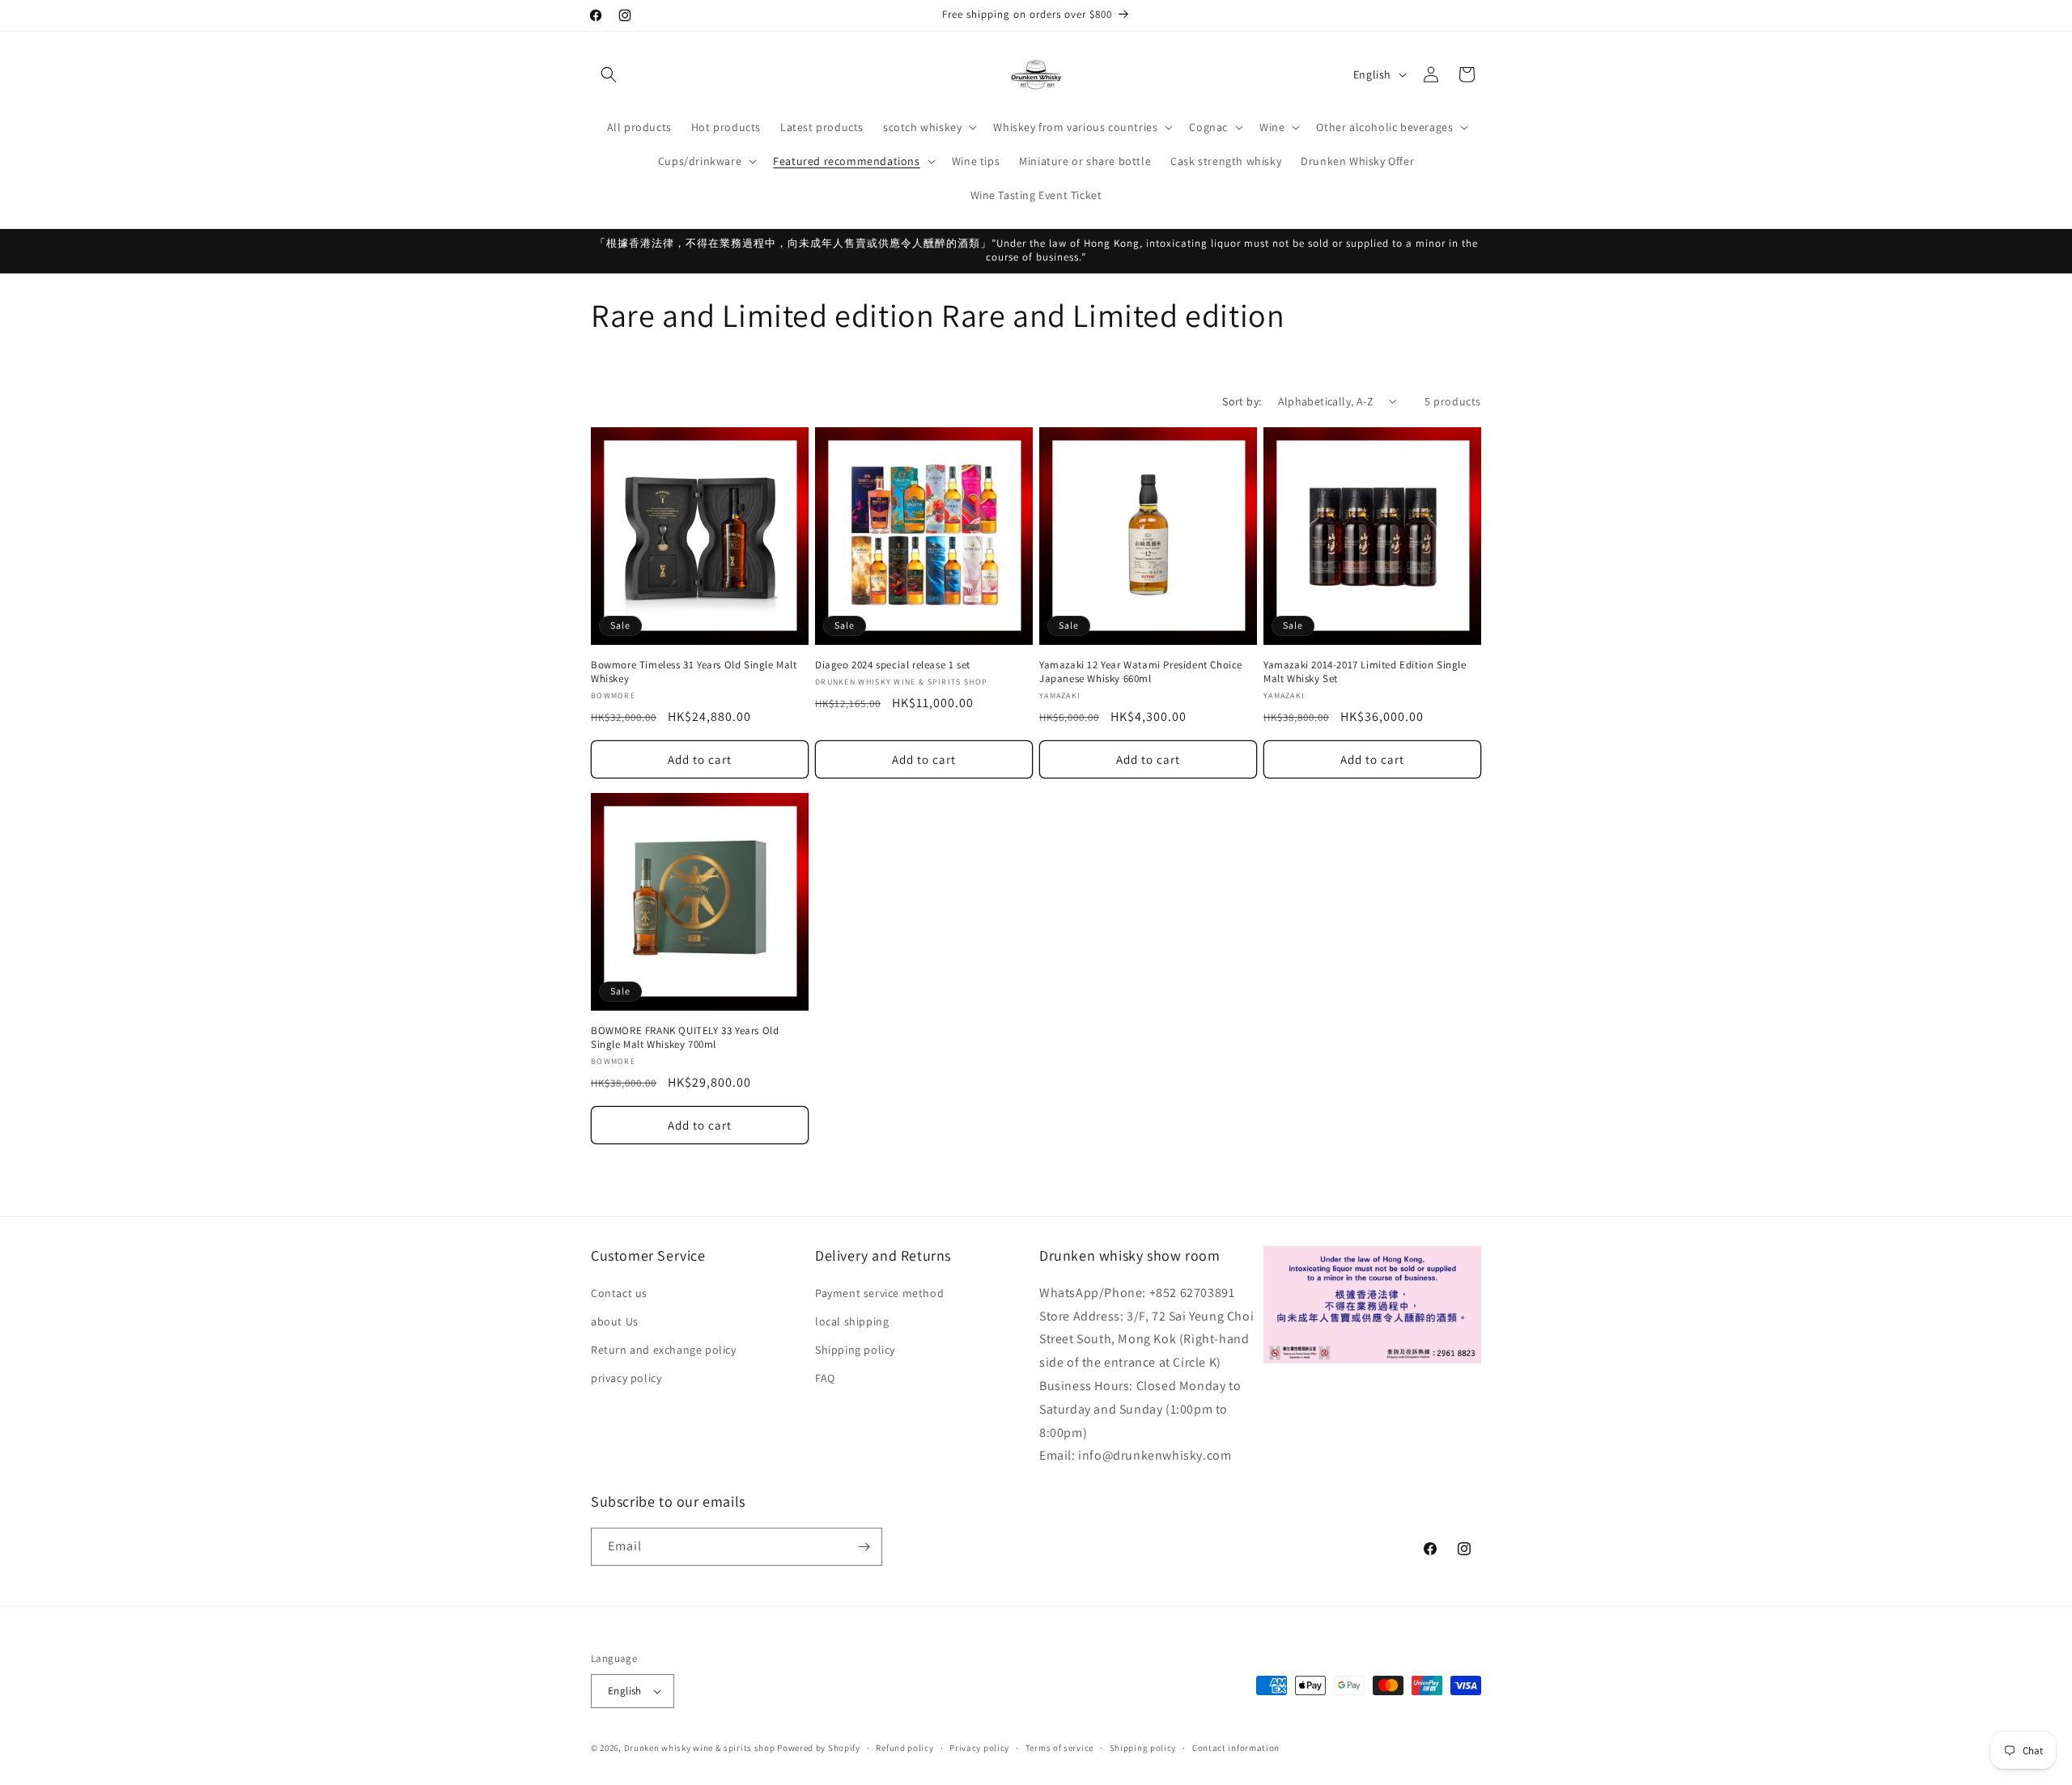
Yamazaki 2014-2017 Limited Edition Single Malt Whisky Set (1365, 672)
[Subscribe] (864, 1547)
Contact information (1236, 1748)
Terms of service (1059, 1748)
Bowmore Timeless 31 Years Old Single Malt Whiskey (694, 672)
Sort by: (1242, 401)
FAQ (825, 1378)
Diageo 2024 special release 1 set (893, 665)
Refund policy (904, 1748)
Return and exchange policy (664, 1350)
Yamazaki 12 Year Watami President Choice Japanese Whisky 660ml (1141, 672)
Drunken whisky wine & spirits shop (700, 1748)
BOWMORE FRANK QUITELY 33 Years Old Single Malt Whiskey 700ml (685, 1038)
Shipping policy (855, 1350)
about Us (615, 1321)
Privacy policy (979, 1748)
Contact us (619, 1293)
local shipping (852, 1321)
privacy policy (626, 1378)
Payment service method (879, 1293)
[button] (609, 74)
